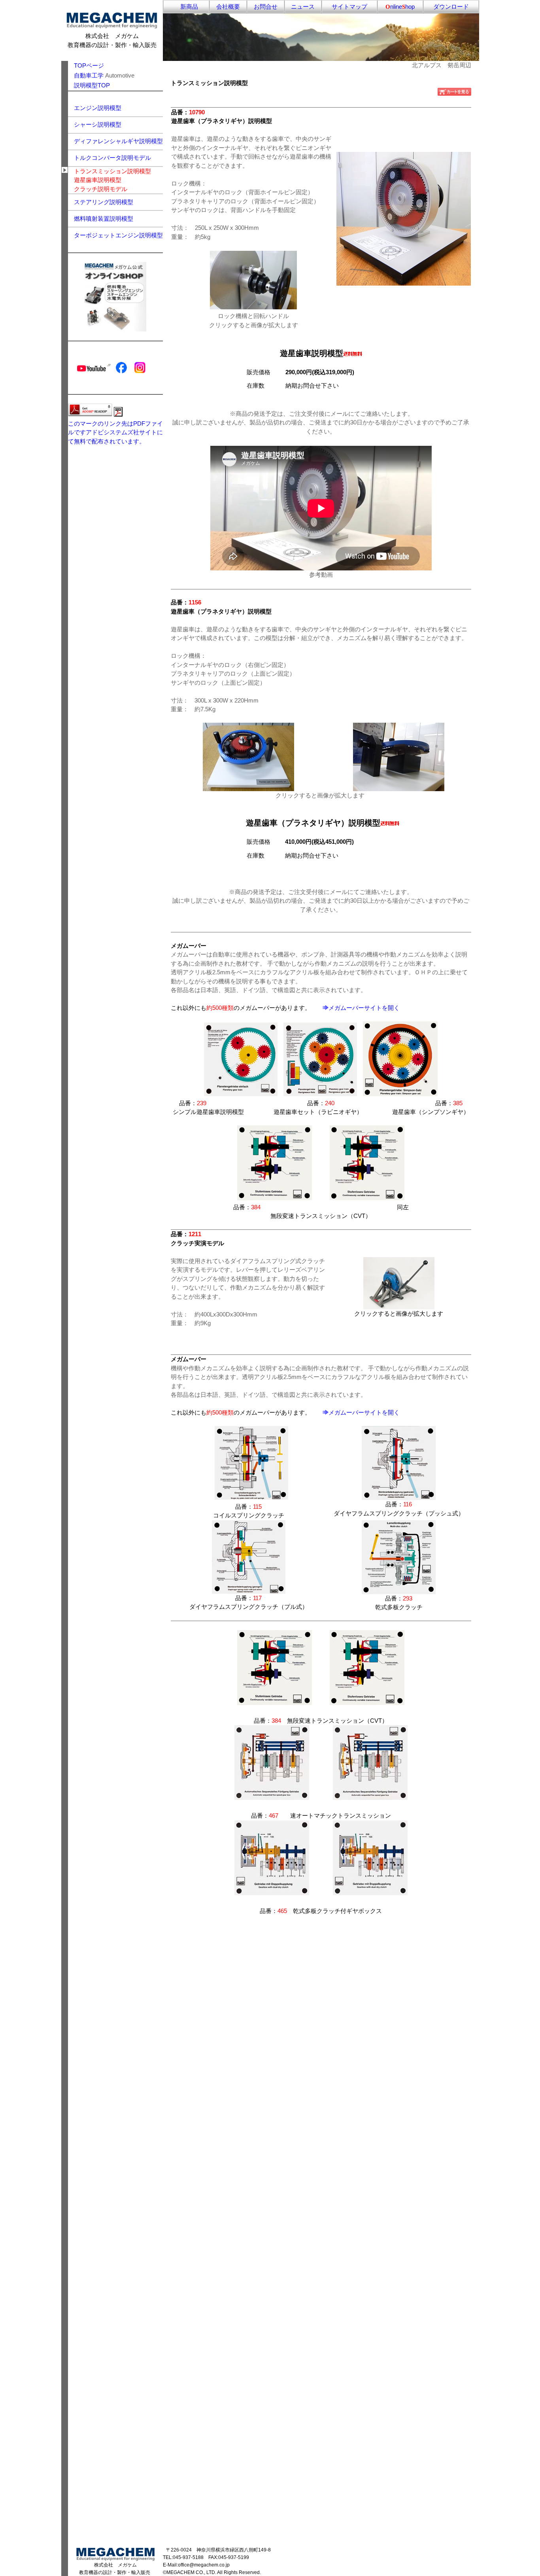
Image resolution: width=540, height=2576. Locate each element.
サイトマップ (349, 7)
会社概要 (228, 7)
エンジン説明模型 (98, 108)
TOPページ (89, 65)
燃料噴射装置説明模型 (104, 219)
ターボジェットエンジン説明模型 (118, 235)
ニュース (303, 7)
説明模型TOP (89, 85)
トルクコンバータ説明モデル (112, 158)
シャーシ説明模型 (98, 124)
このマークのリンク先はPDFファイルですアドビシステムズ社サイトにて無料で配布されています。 (115, 432)
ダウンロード (451, 7)
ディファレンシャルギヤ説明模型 (118, 141)
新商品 (186, 7)
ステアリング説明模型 (104, 202)
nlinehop (400, 7)
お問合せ (266, 7)
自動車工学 (89, 75)
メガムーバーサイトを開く (364, 1008)
